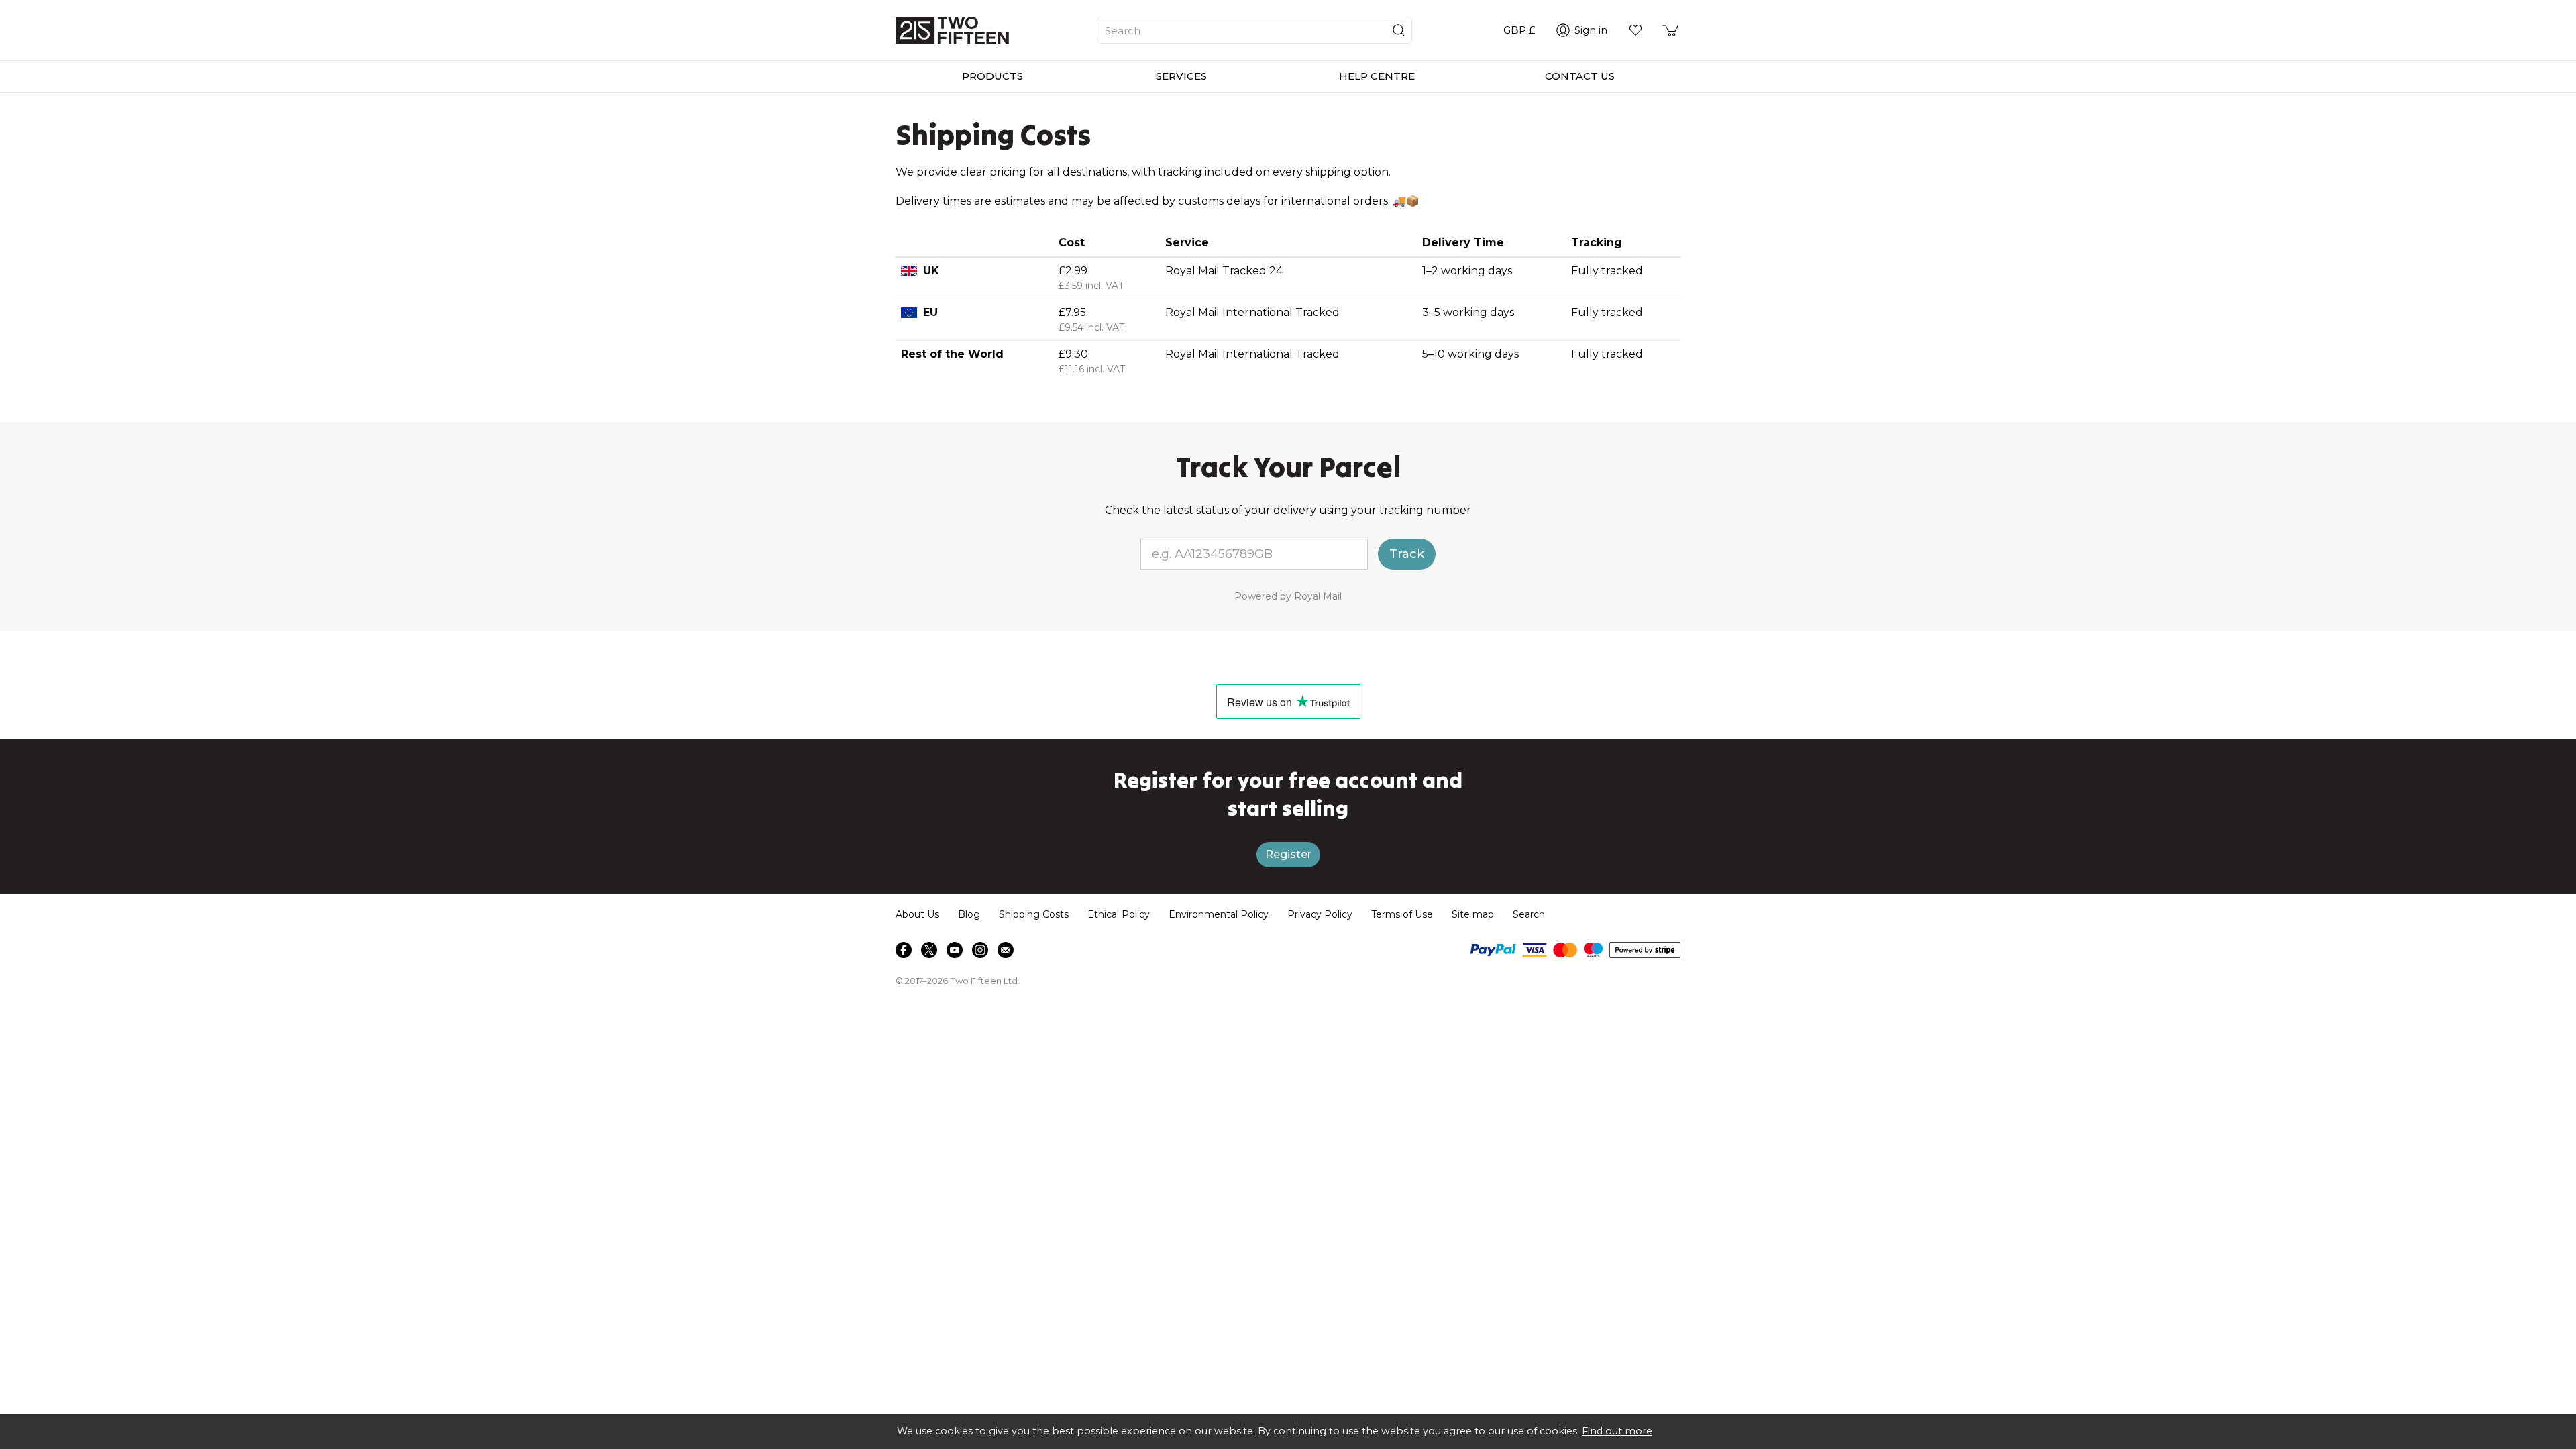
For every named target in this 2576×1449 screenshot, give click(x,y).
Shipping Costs (1034, 914)
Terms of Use (1402, 914)
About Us (917, 914)
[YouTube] (955, 950)
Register (1288, 854)
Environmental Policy (1219, 914)
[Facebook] (904, 950)
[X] (929, 950)
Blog (969, 914)
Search (1529, 914)
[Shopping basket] (1671, 30)
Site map (1473, 914)
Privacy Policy (1320, 914)
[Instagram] (980, 950)
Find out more (1617, 1431)
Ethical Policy (1119, 914)
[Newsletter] (1006, 950)
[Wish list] (1635, 30)
